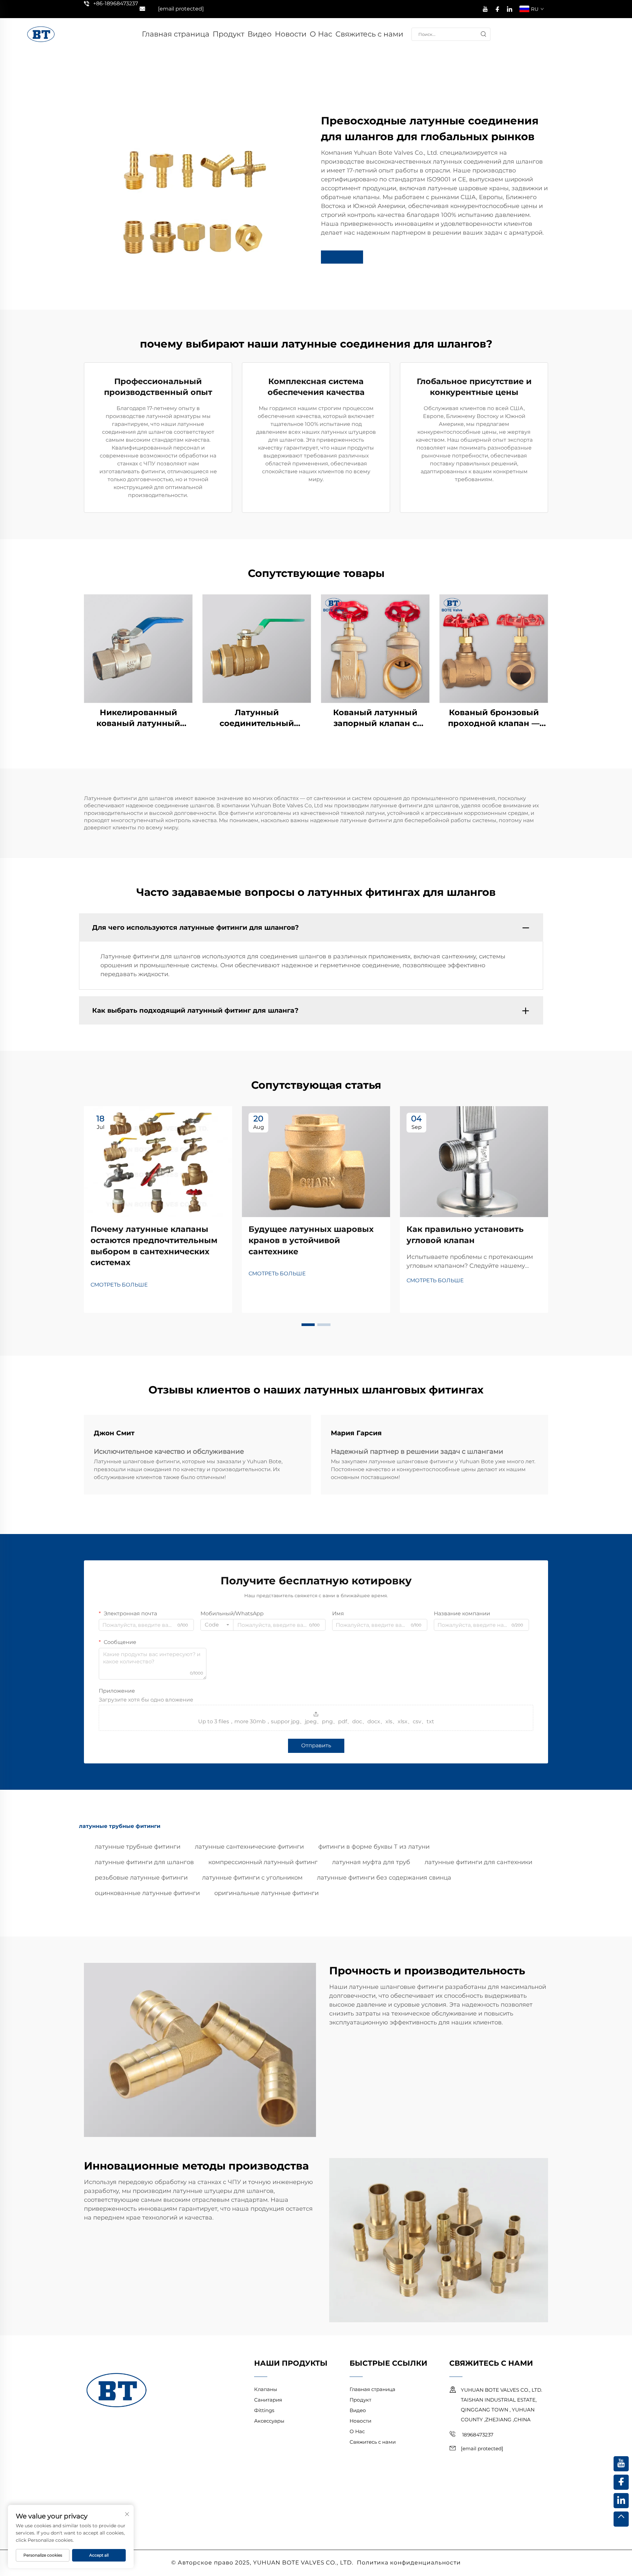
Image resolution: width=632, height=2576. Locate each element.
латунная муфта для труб (371, 1862)
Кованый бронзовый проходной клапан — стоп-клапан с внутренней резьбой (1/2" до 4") (494, 718)
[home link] (41, 34)
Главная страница (176, 34)
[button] (308, 1325)
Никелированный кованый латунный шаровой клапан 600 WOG (138, 718)
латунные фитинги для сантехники (478, 1862)
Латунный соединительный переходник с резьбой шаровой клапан (257, 718)
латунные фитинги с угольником (252, 1878)
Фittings (264, 2410)
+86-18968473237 (116, 3)
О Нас (321, 34)
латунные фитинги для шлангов (144, 1862)
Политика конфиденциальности (409, 2563)
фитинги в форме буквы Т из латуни (374, 1847)
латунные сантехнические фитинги (249, 1847)
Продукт (228, 34)
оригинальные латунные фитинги (266, 1893)
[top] (621, 2519)
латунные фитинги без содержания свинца (384, 1878)
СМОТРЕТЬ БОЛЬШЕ (119, 1285)
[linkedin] (510, 8)
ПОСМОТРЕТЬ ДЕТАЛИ (138, 648)
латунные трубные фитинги (138, 1847)
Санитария (268, 2400)
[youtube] (485, 8)
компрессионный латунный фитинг (263, 1862)
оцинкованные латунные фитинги (147, 1893)
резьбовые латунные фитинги (141, 1878)
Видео (260, 34)
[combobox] (217, 1625)
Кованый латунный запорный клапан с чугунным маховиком (375, 718)
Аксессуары (269, 2421)
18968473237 (477, 2435)
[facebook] (497, 8)
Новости (291, 34)
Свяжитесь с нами (369, 34)
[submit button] (484, 34)
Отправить (316, 1745)
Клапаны (266, 2389)
